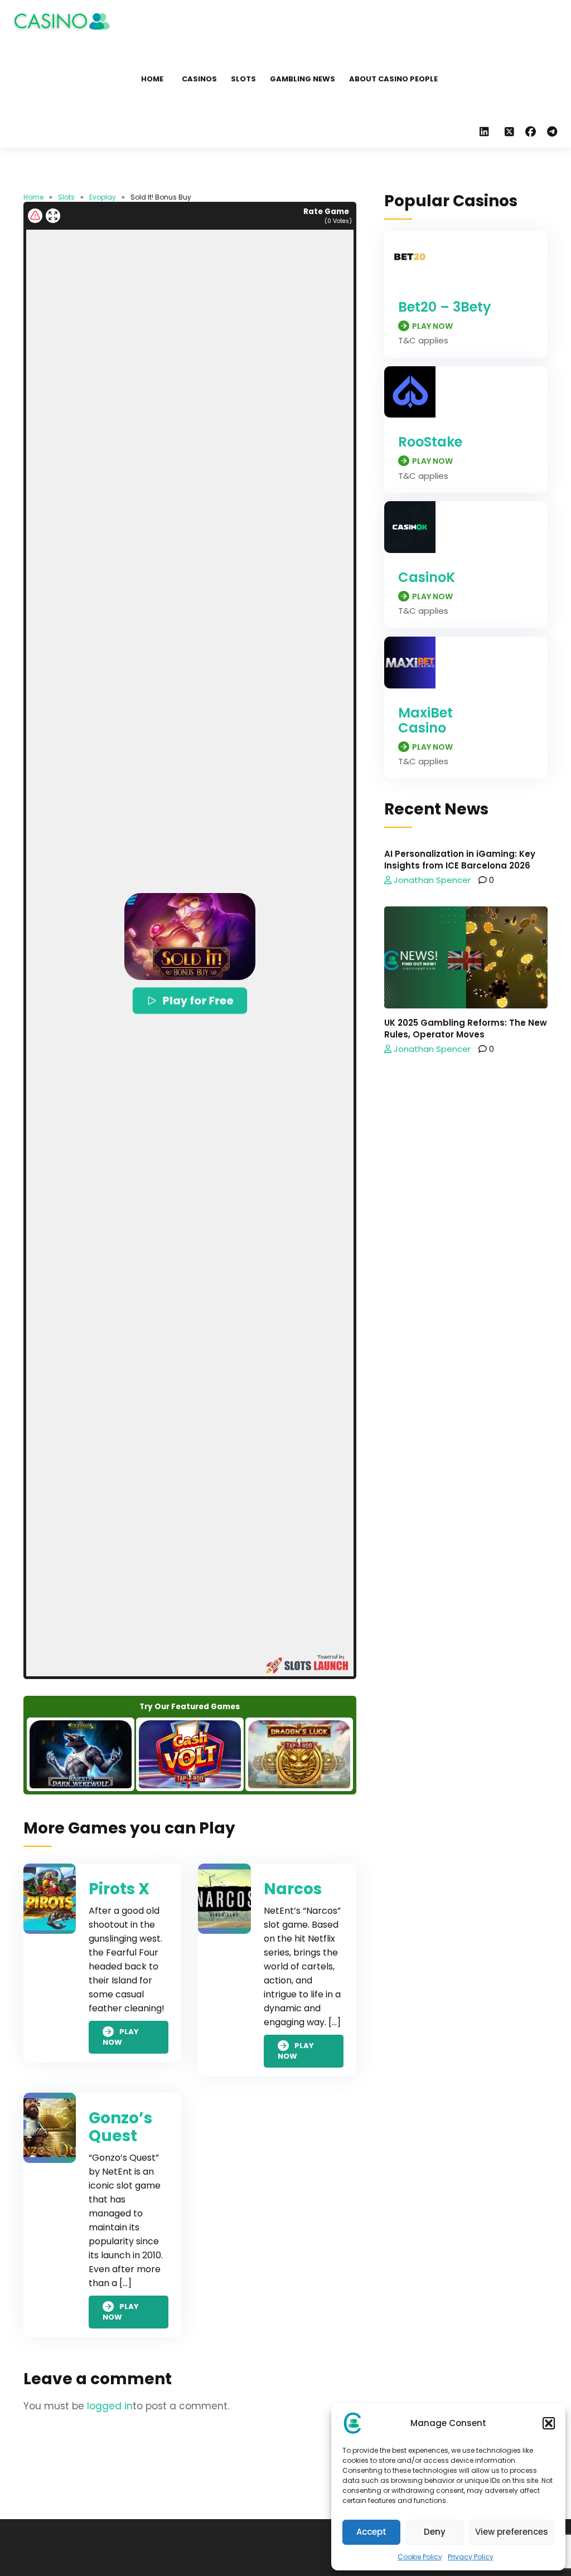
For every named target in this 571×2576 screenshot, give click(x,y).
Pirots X (119, 1889)
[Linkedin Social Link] (487, 132)
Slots (243, 79)
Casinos (199, 79)
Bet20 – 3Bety (445, 307)
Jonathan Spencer (431, 880)
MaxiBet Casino (425, 720)
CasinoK (427, 577)
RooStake (430, 442)
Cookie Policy (420, 2557)
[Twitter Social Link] (509, 132)
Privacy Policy (471, 2557)
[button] (549, 2423)
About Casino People (393, 79)
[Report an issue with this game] (35, 216)
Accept (371, 2532)
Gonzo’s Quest (120, 2127)
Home (152, 79)
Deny (435, 2532)
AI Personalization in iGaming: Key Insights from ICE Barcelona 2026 (460, 860)
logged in (110, 2406)
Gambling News (303, 79)
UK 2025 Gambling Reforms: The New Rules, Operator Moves (466, 1029)
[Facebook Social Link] (531, 132)
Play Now (121, 2037)
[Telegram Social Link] (552, 132)
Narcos (293, 1889)
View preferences (512, 2532)
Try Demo (80, 1754)
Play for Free (198, 1000)
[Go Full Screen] (53, 216)
